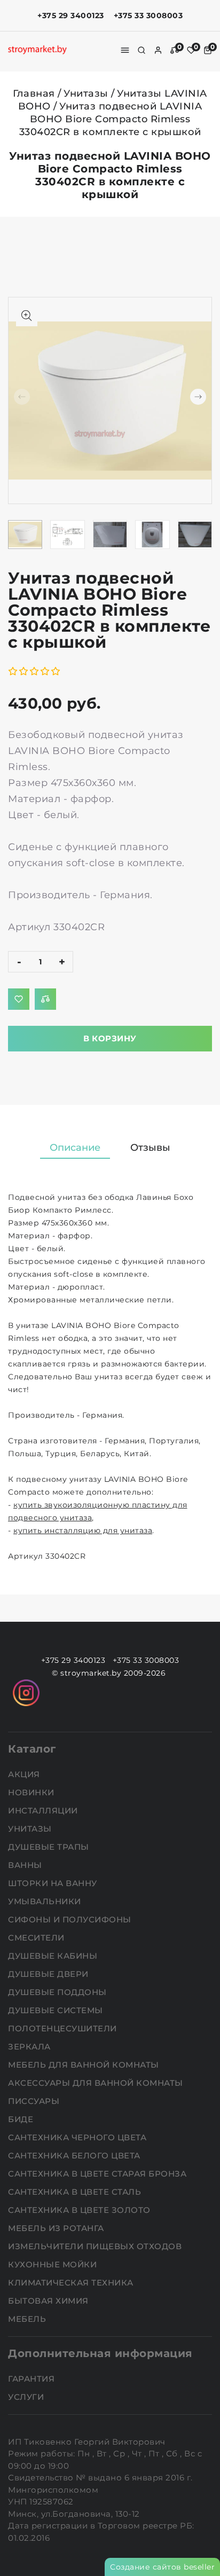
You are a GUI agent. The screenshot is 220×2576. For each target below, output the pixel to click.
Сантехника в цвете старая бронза (99, 2174)
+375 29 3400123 (71, 15)
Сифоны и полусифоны (71, 1919)
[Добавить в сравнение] (45, 999)
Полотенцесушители (64, 2028)
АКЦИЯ (25, 1774)
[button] (198, 397)
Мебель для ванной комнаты (85, 2065)
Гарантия (33, 2379)
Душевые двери (49, 1974)
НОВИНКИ (32, 1792)
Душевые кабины (54, 1956)
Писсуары (35, 2101)
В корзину (110, 1038)
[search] (142, 50)
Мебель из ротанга (57, 2228)
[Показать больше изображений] (27, 316)
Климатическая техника (72, 2283)
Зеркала (30, 2047)
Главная (34, 93)
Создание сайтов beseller (162, 2567)
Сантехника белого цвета (75, 2155)
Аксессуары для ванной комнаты (97, 2083)
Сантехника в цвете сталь (76, 2192)
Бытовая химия (49, 2301)
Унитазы (86, 93)
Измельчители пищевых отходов (96, 2246)
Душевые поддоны (58, 1992)
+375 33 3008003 (148, 15)
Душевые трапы (50, 1847)
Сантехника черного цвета (78, 2137)
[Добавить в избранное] (19, 999)
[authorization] (158, 50)
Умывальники (46, 1901)
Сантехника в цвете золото (80, 2210)
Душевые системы (57, 2010)
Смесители (37, 1938)
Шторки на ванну (54, 1883)
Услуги (27, 2397)
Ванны (26, 1865)
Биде (22, 2119)
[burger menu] (125, 50)
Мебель (28, 2319)
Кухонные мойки (54, 2264)
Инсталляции (44, 1811)
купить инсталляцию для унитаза (83, 1530)
